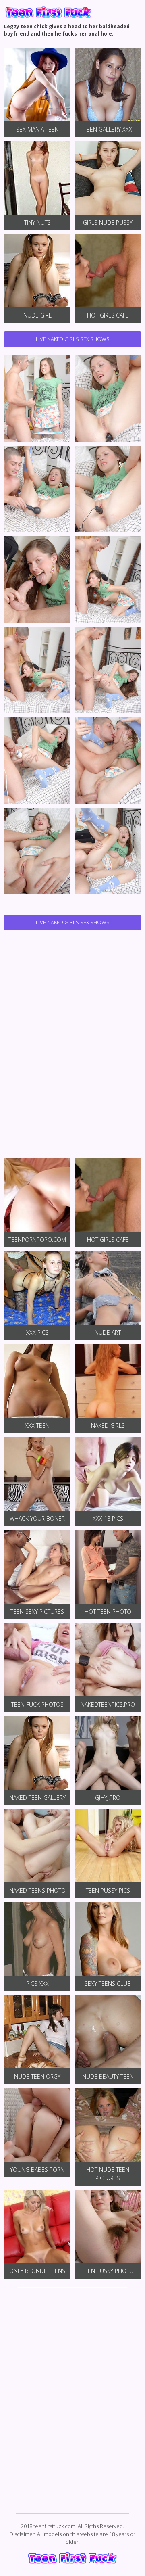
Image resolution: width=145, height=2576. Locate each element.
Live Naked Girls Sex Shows (73, 339)
